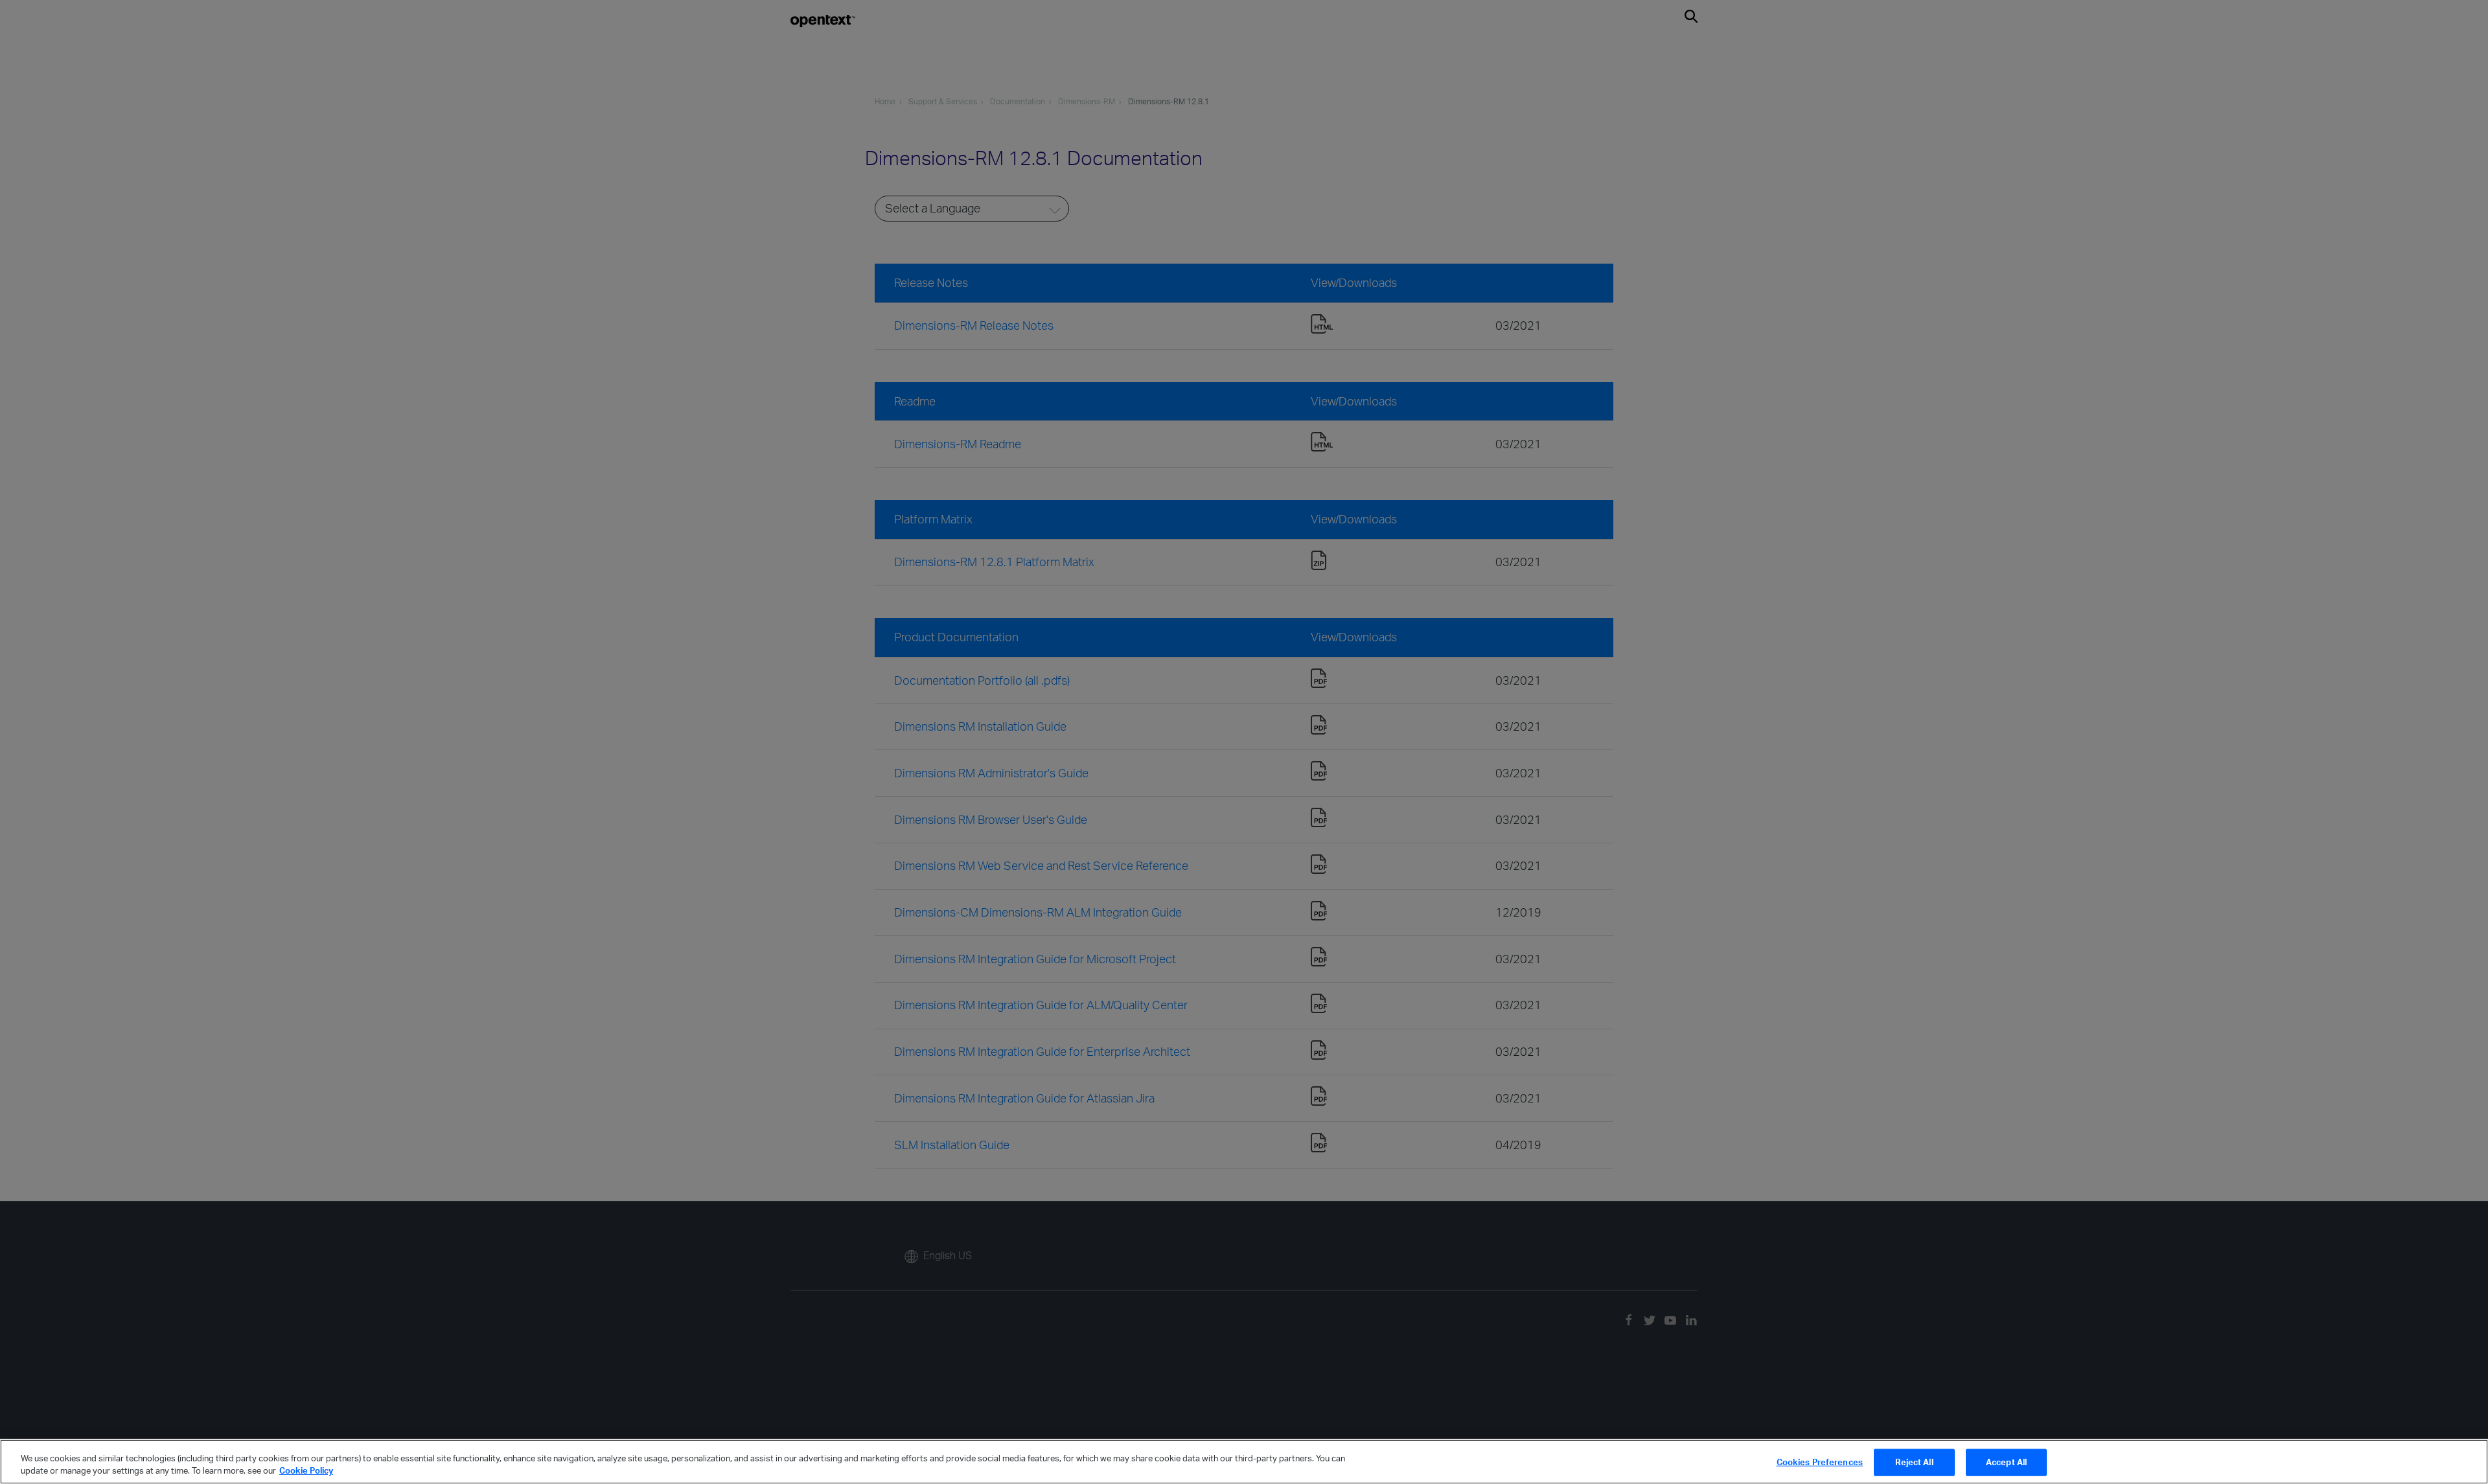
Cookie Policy (306, 1470)
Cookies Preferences (1820, 1462)
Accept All (2006, 1462)
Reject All (1914, 1462)
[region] (1244, 1462)
